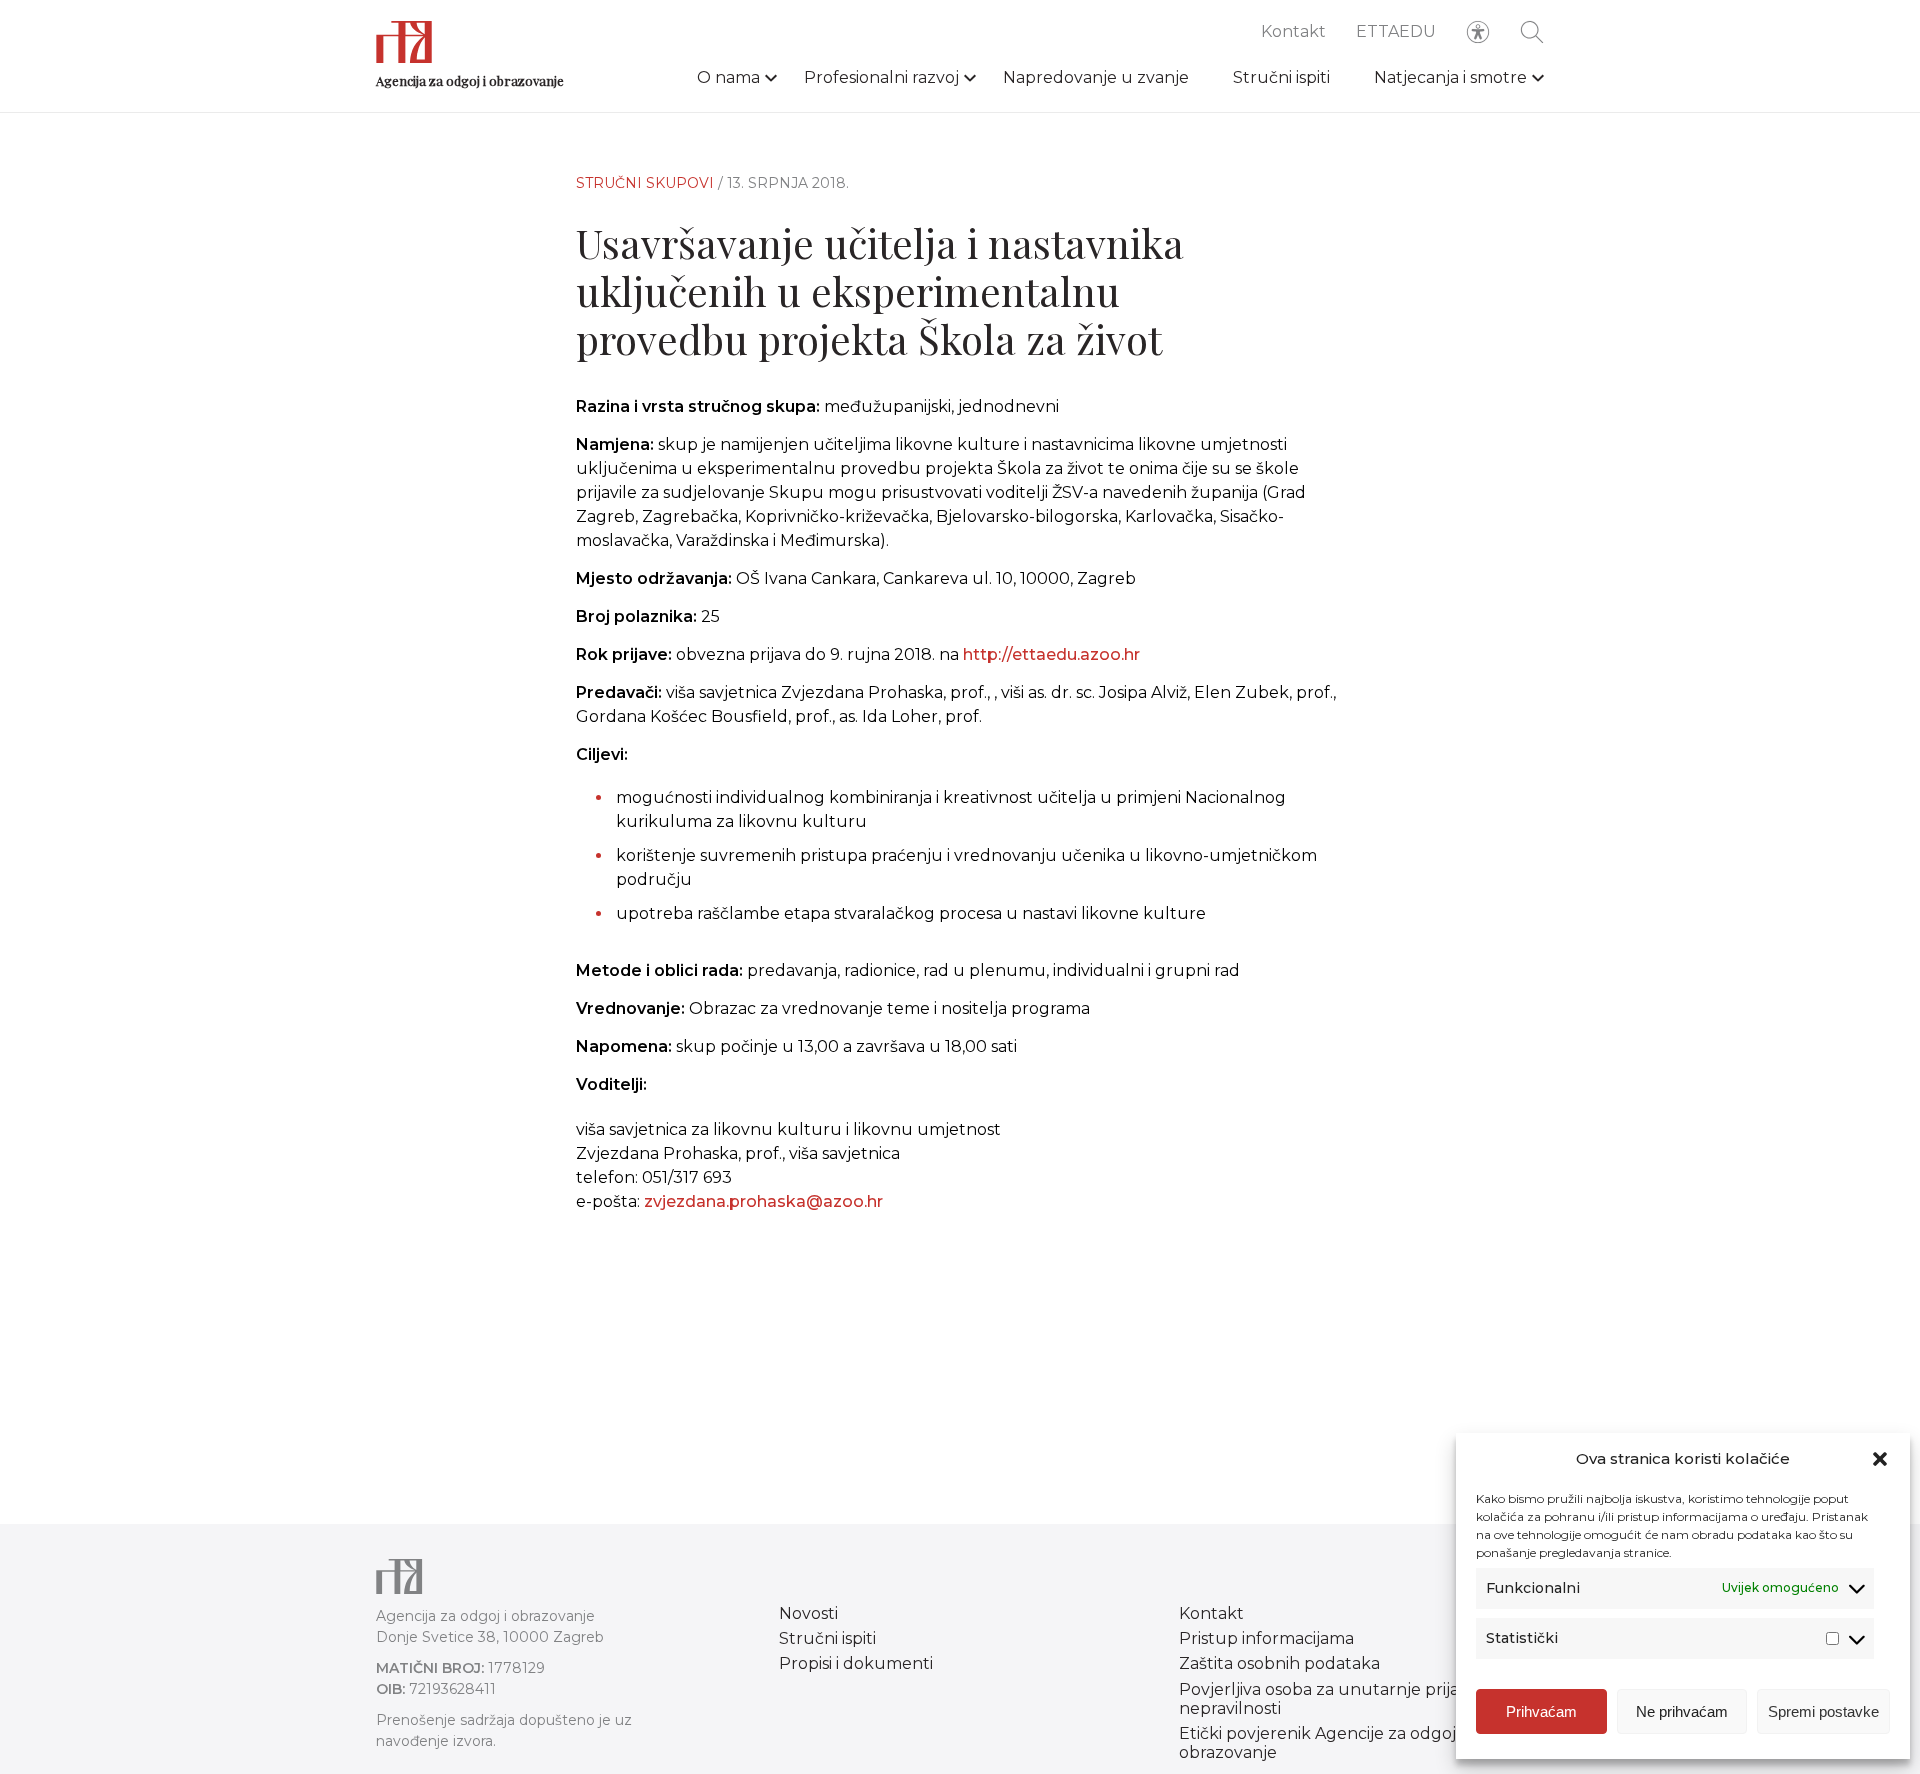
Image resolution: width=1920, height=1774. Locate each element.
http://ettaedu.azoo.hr (1051, 654)
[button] (1880, 1459)
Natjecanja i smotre (1450, 77)
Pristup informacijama (1266, 1638)
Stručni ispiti (1281, 77)
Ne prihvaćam (1682, 1711)
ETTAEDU (1396, 31)
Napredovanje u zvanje (1096, 77)
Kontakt (1293, 31)
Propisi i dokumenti (856, 1663)
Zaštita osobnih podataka (1279, 1663)
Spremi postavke (1823, 1711)
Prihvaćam (1541, 1711)
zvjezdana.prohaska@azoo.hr (763, 1201)
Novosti (808, 1613)
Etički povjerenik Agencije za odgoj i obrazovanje (1321, 1743)
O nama (728, 77)
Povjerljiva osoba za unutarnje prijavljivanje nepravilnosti (1351, 1699)
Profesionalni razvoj (881, 77)
